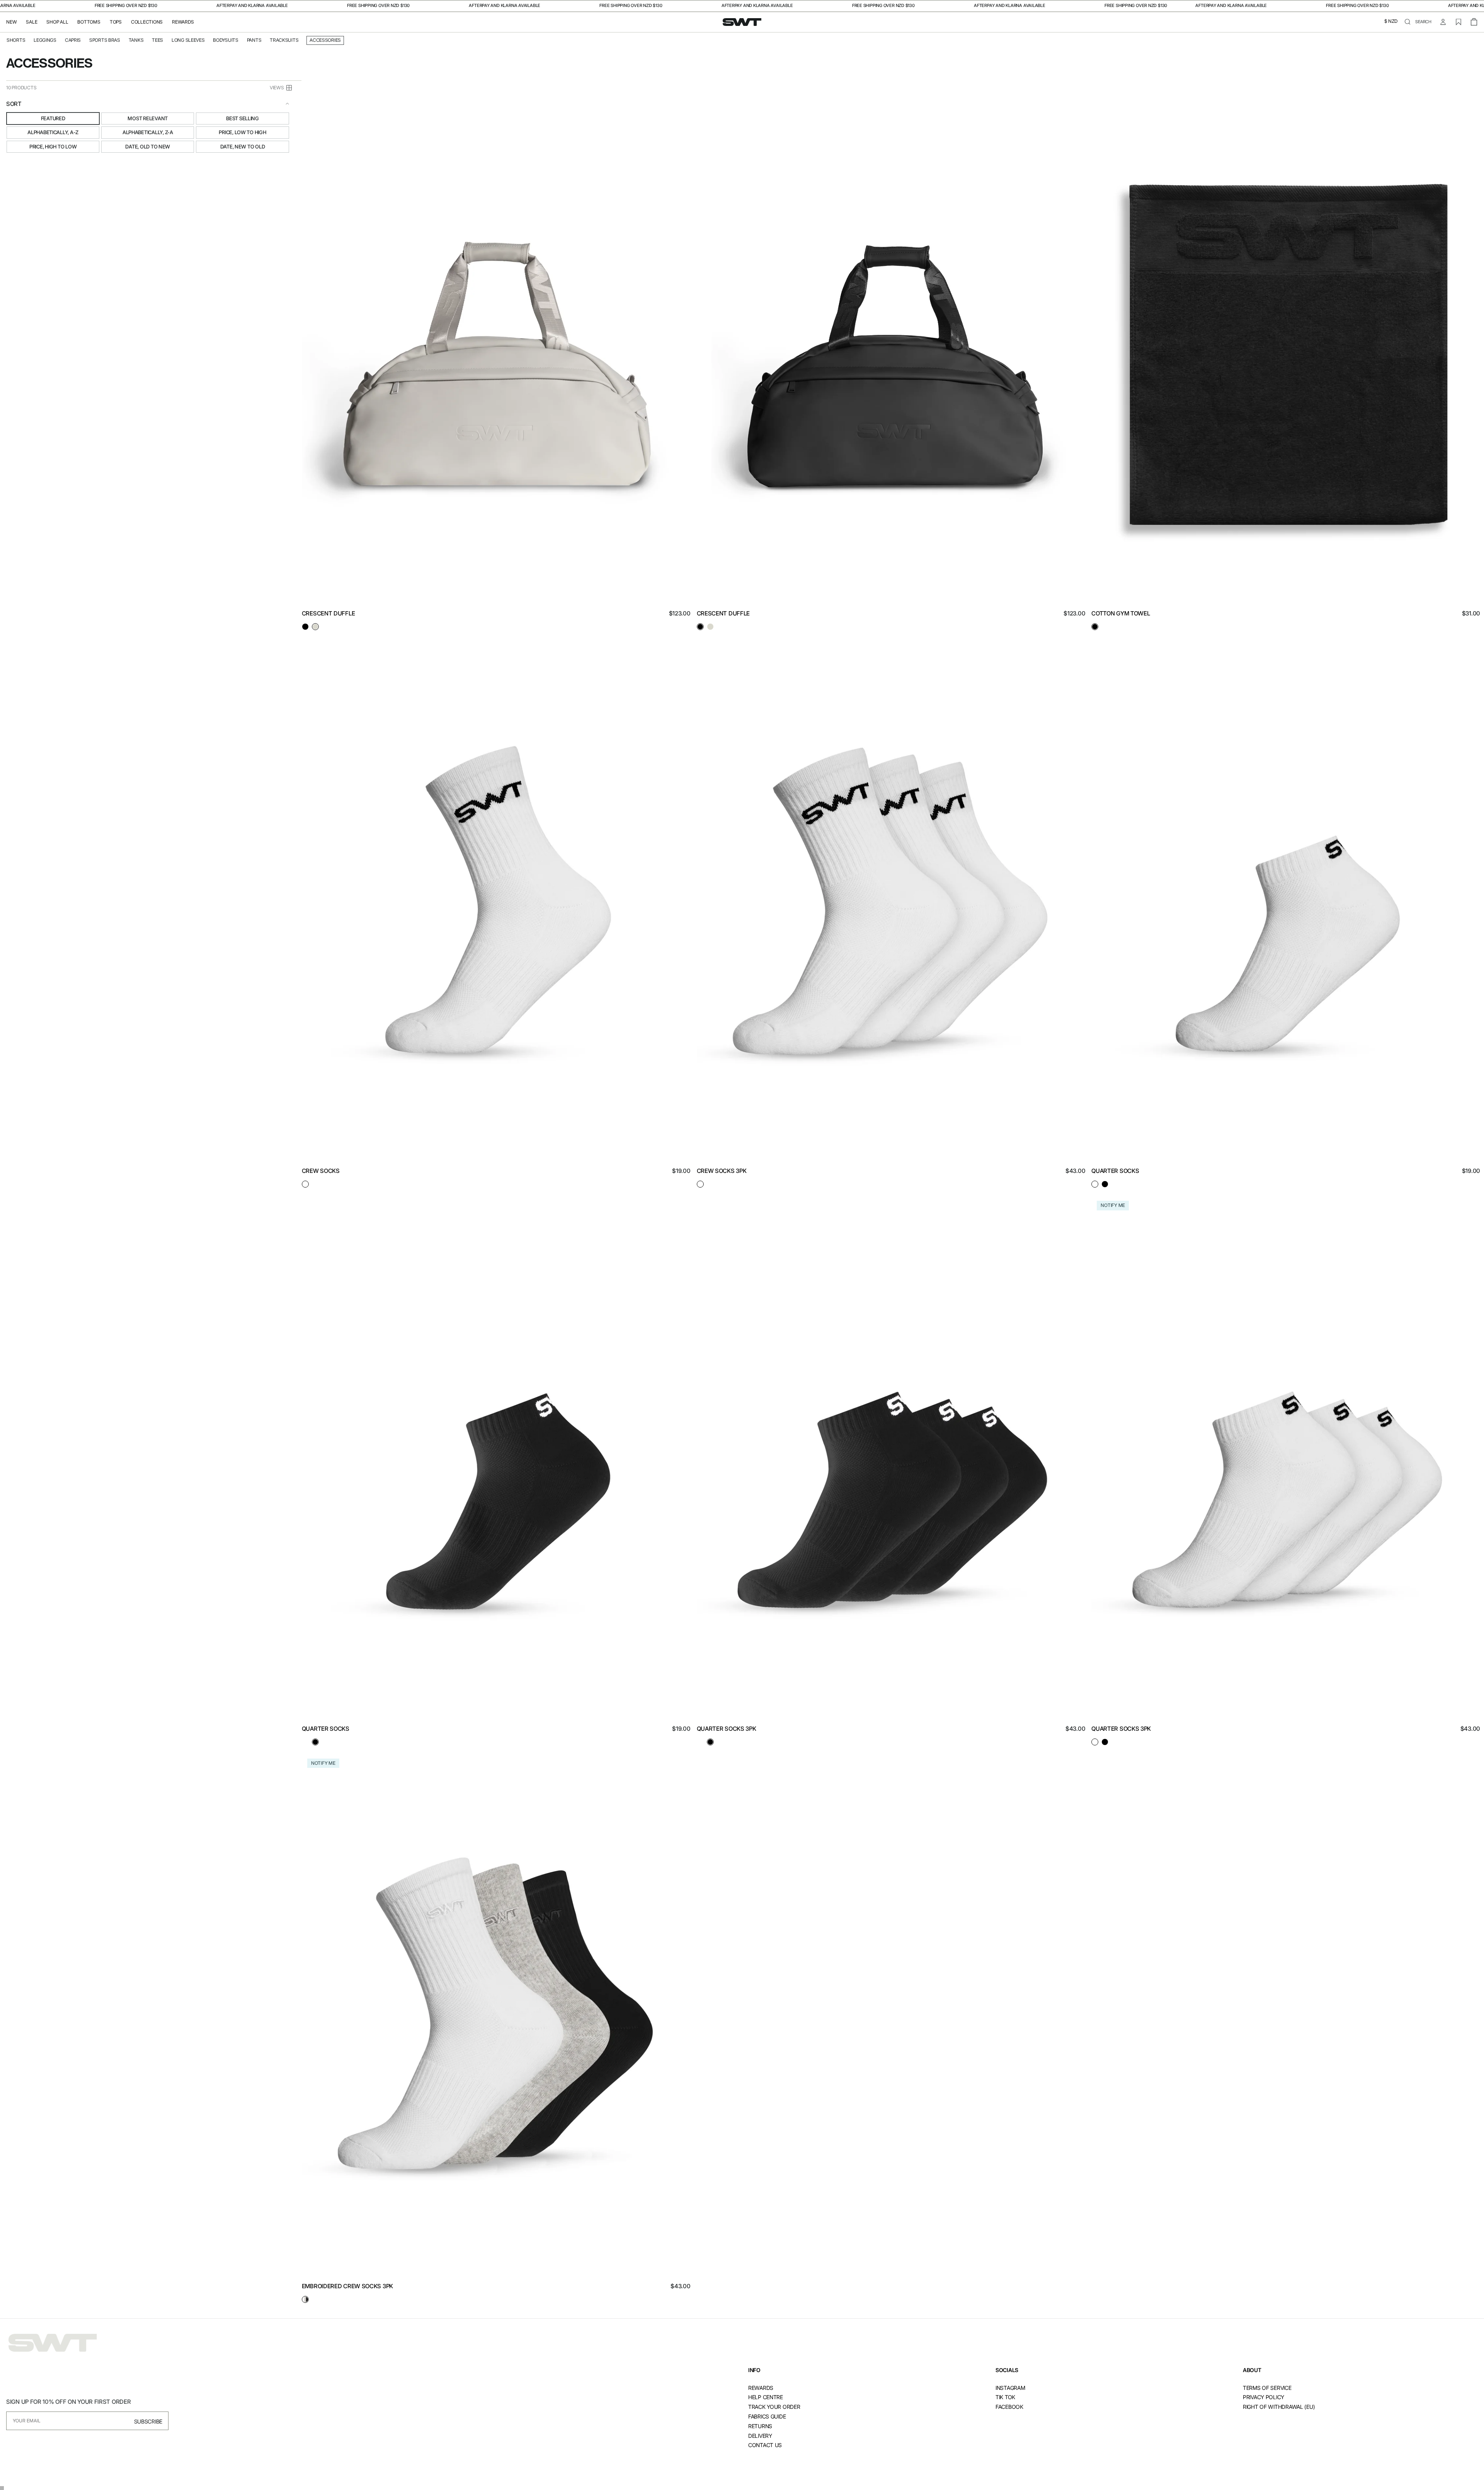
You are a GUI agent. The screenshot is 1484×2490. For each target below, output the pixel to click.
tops (116, 22)
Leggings (45, 40)
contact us (765, 2445)
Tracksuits (284, 40)
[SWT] (53, 2343)
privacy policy (1264, 2397)
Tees (157, 40)
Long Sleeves (188, 40)
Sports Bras (105, 40)
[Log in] (1443, 22)
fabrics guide (767, 2416)
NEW (11, 22)
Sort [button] (14, 104)
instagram (1010, 2388)
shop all (57, 22)
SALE (31, 22)
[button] (1391, 22)
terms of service (1267, 2388)
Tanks (136, 40)
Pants (254, 40)
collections (147, 22)
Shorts (16, 40)
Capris (73, 40)
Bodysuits (225, 40)
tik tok (1005, 2397)
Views (277, 88)
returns (760, 2426)
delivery (760, 2436)
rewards (761, 2388)
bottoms (89, 22)
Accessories (325, 40)
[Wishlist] (1458, 22)
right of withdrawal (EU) (1279, 2407)
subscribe (148, 2421)
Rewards (183, 22)
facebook (1009, 2407)
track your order (774, 2407)
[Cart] (1474, 22)
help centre (766, 2397)
